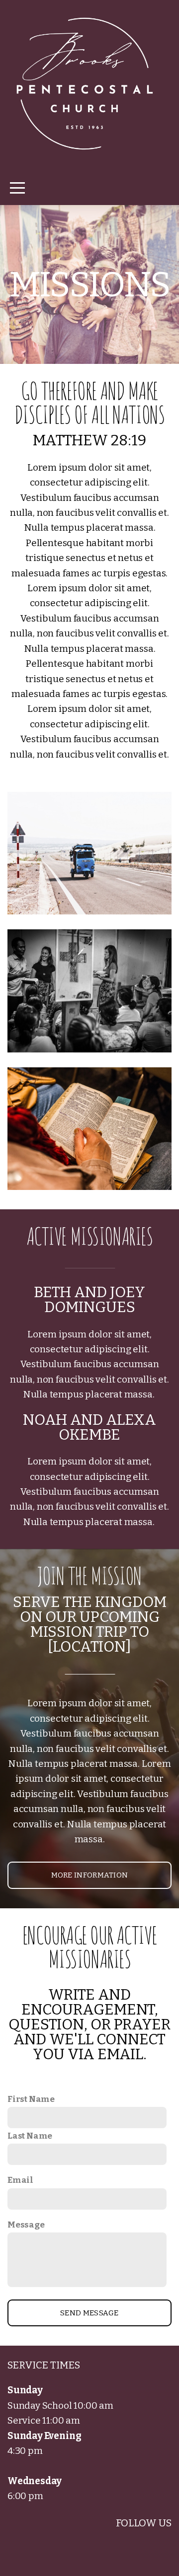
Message (26, 2225)
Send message (89, 2313)
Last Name (30, 2136)
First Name (31, 2099)
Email (20, 2180)
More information (90, 1875)
